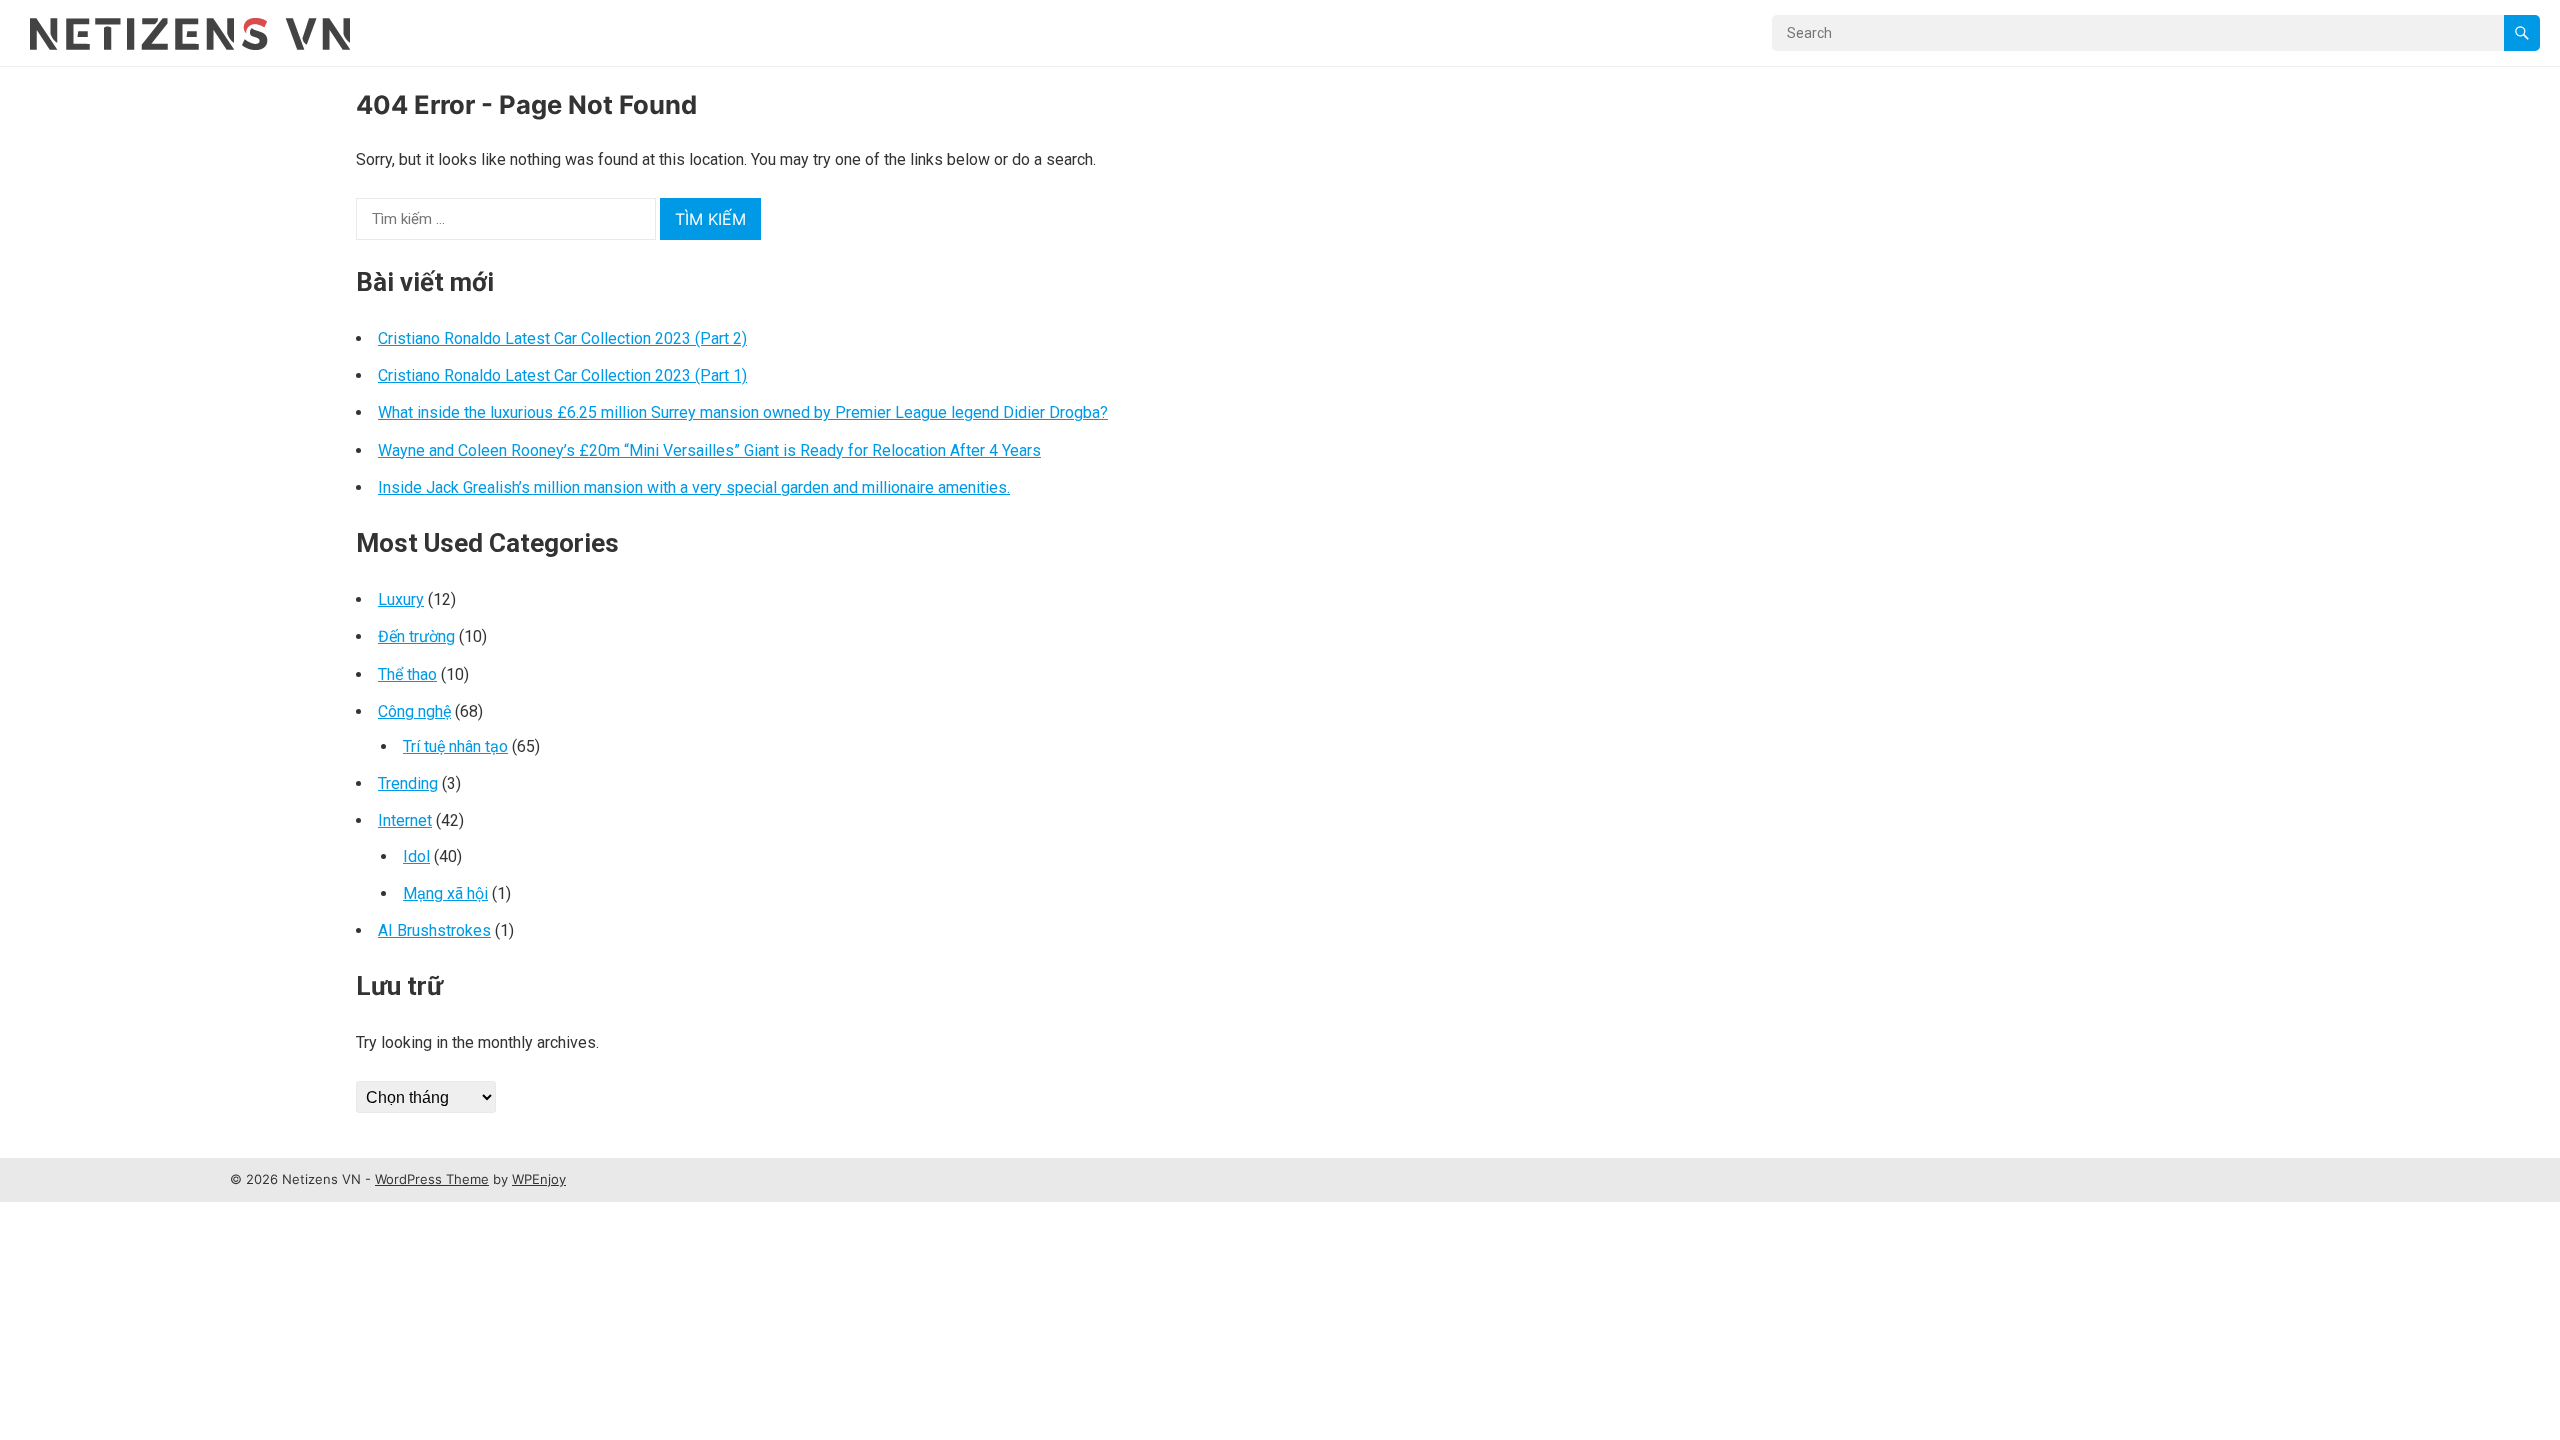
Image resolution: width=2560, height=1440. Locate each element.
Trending (408, 783)
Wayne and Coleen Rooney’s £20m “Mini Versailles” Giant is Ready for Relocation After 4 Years (709, 450)
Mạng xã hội (445, 893)
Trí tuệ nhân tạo (455, 746)
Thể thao (407, 674)
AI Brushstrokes (434, 930)
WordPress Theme (432, 1179)
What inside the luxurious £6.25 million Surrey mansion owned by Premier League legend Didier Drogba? (743, 412)
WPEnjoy (539, 1179)
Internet (405, 820)
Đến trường (416, 636)
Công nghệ (414, 711)
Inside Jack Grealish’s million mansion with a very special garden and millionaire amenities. (694, 487)
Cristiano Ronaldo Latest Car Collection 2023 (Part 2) (562, 338)
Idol (416, 856)
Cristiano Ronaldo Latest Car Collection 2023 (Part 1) (562, 375)
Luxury (401, 599)
